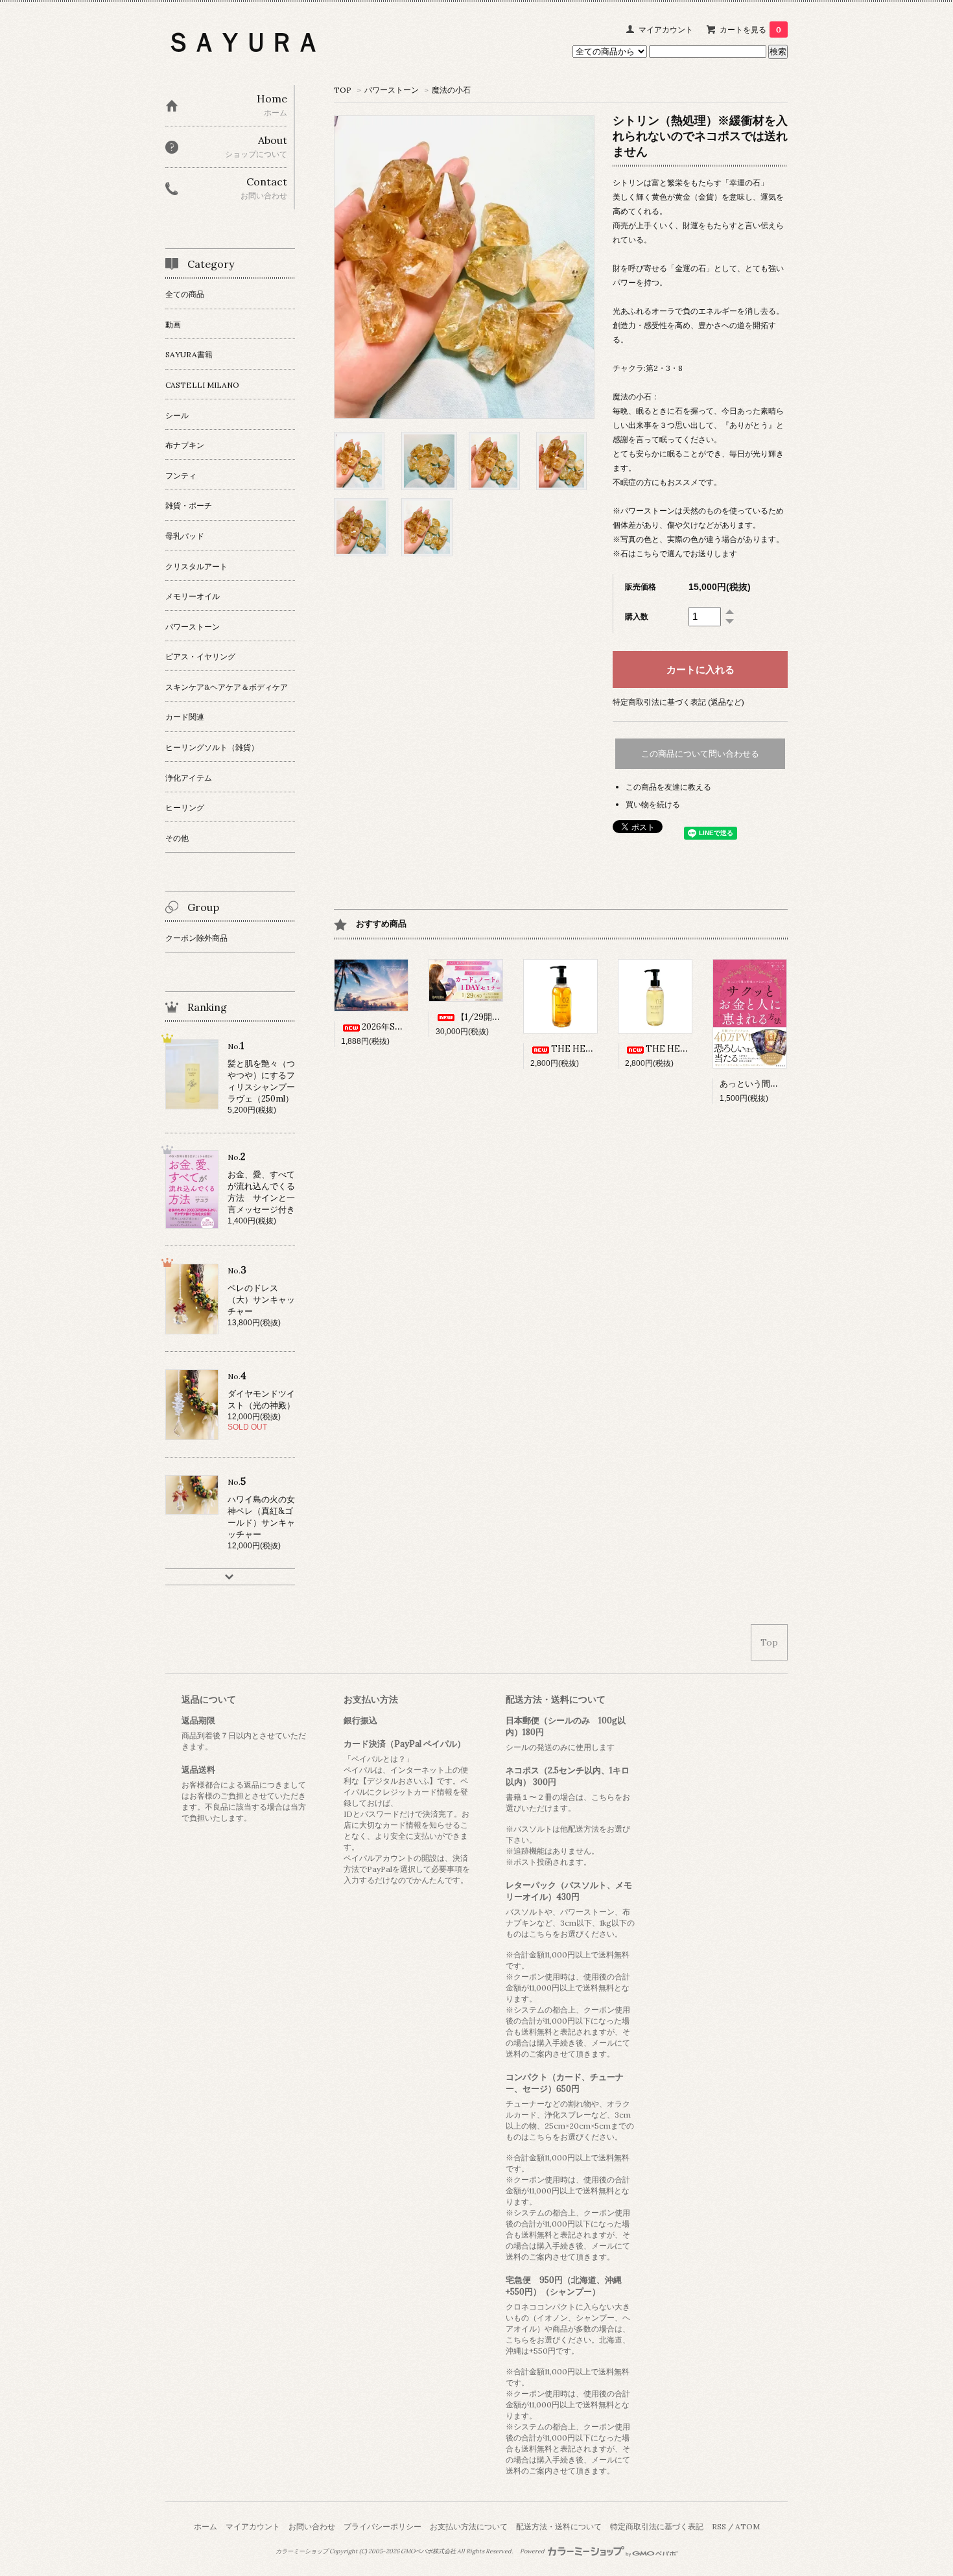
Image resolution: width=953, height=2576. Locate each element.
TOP (343, 90)
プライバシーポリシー (382, 2526)
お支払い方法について (469, 2526)
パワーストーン (392, 90)
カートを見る (750, 30)
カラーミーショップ (302, 2551)
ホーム (206, 2526)
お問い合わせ (312, 2526)
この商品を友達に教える (668, 787)
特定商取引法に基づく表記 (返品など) (678, 702)
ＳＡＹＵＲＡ (243, 42)
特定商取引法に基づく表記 (657, 2526)
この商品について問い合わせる (700, 754)
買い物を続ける (653, 804)
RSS (719, 2526)
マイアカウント (666, 30)
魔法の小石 (451, 90)
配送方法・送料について (559, 2526)
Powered (533, 2551)
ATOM (747, 2526)
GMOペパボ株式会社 (428, 2551)
